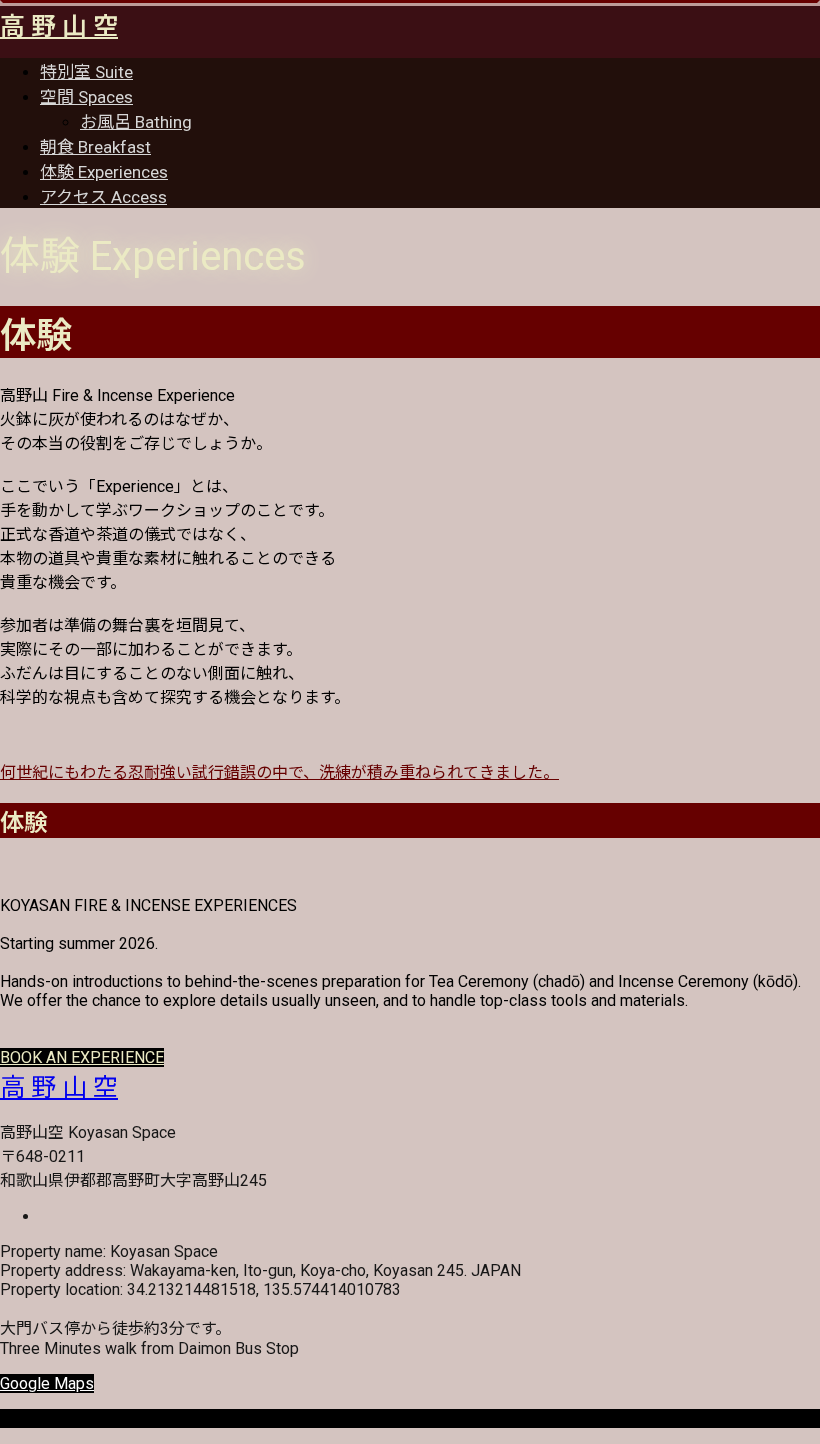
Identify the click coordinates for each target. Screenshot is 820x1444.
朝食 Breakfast (95, 147)
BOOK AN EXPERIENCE (82, 1057)
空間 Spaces (86, 97)
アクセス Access (103, 197)
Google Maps (47, 1383)
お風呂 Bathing (136, 122)
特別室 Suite (86, 72)
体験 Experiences (104, 172)
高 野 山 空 (59, 26)
